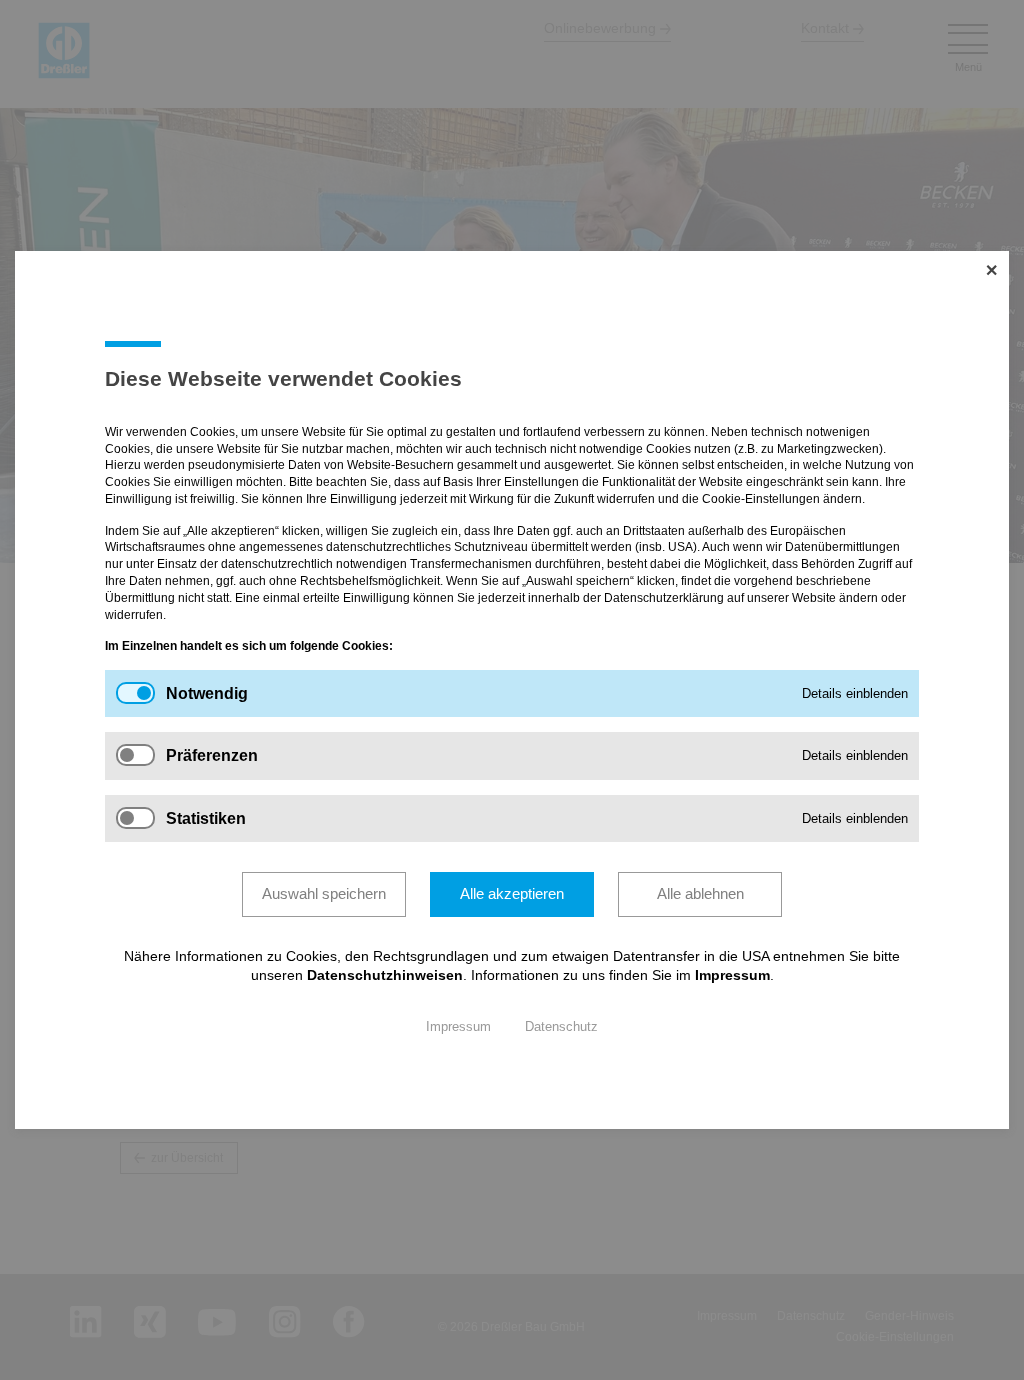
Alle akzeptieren (512, 893)
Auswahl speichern (324, 893)
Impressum (732, 975)
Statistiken (206, 818)
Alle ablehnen (700, 893)
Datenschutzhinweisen (385, 975)
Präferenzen (212, 756)
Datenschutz (561, 1026)
